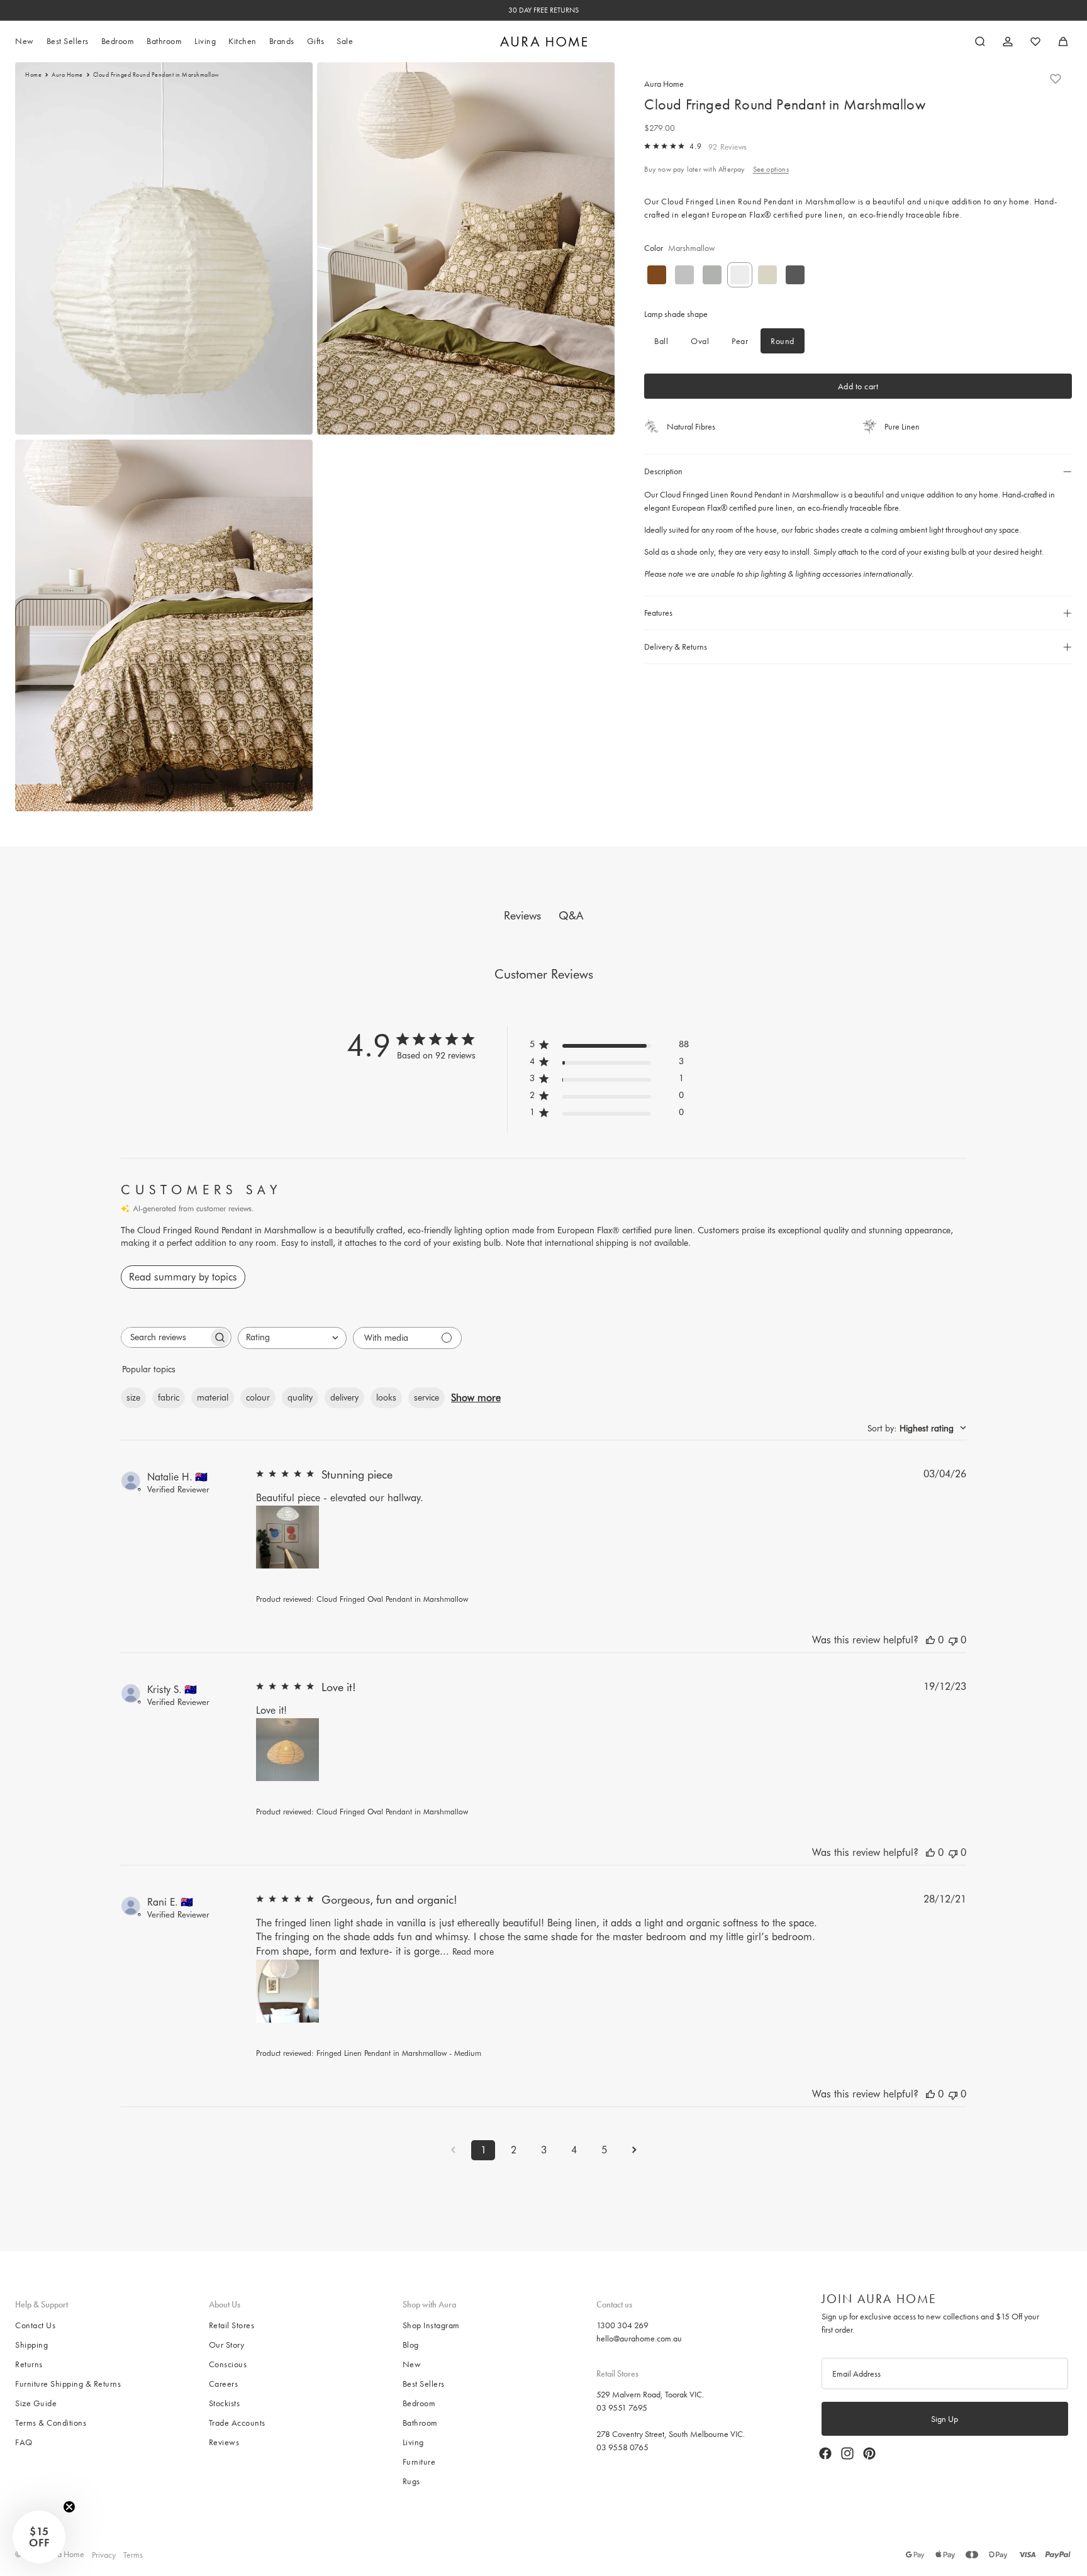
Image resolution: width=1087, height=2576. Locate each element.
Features (658, 613)
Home (33, 75)
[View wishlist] (1035, 42)
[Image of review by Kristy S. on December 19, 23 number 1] (287, 1750)
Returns (29, 2364)
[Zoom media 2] (466, 248)
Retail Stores (232, 2325)
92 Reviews (728, 147)
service (426, 1397)
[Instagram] (847, 2453)
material (213, 1397)
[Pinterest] (869, 2453)
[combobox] (292, 1338)
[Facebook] (825, 2453)
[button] (39, 2537)
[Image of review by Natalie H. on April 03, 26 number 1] (287, 1537)
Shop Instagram (431, 2325)
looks (386, 1397)
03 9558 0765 (622, 2446)
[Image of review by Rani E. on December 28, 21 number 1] (287, 1991)
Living (413, 2442)
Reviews (224, 2442)
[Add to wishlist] (1056, 79)
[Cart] (1063, 42)
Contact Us (35, 2325)
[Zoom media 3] (164, 625)
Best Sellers (424, 2384)
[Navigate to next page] (634, 2150)
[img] (647, 146)
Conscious (228, 2364)
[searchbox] (165, 1337)
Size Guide (36, 2403)
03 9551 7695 (622, 2407)
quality (300, 1397)
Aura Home (67, 75)
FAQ (24, 2442)
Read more (473, 1951)
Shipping (31, 2345)
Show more (476, 1398)
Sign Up (945, 2419)
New (412, 2364)
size (133, 1397)
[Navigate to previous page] (453, 2150)
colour (258, 1397)
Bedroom (419, 2403)
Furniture (419, 2462)
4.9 (696, 146)
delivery (344, 1397)
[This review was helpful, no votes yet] (930, 1640)
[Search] (980, 42)
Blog (411, 2345)
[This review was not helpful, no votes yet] (953, 1640)
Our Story (227, 2345)
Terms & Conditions (51, 2423)
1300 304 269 (622, 2325)
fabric (169, 1397)
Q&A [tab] (571, 915)
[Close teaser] (69, 2507)
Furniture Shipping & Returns (68, 2384)
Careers (224, 2384)
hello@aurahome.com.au (639, 2338)
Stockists (225, 2403)
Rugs (411, 2481)
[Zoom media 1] (164, 248)
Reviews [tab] (522, 915)
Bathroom (420, 2423)
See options (771, 169)
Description (663, 471)
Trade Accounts (237, 2423)
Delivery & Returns (676, 647)
